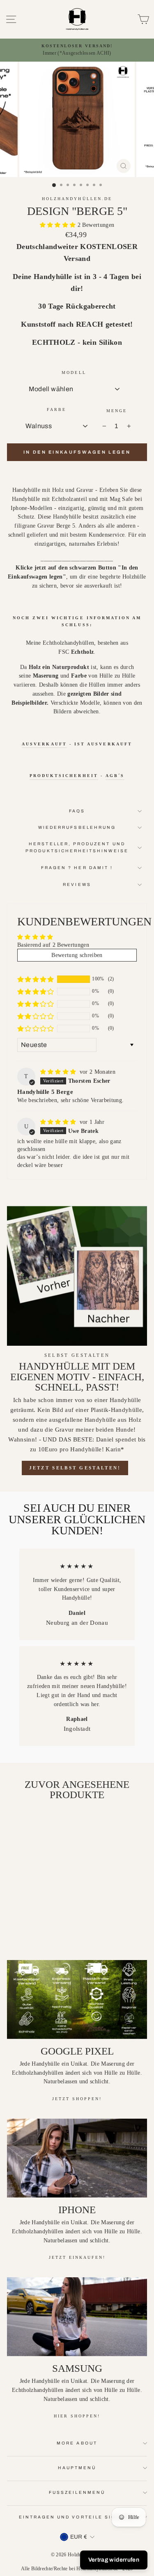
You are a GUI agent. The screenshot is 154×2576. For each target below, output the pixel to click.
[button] (59, 225)
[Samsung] (77, 2317)
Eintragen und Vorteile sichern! (77, 2517)
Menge (117, 411)
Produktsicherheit (64, 776)
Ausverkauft (44, 744)
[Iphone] (77, 2158)
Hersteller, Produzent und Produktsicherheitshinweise (77, 847)
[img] (59, 1072)
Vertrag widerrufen (114, 2560)
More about (77, 2443)
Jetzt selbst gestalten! (75, 1468)
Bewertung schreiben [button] (77, 955)
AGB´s (115, 776)
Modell (74, 372)
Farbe (56, 409)
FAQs (77, 811)
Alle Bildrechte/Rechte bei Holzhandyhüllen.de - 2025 (77, 2569)
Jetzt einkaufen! (77, 2257)
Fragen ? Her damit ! (77, 868)
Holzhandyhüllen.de (77, 199)
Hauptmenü (77, 2468)
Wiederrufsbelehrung (77, 827)
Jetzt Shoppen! (77, 2099)
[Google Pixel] (77, 1999)
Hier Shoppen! (77, 2416)
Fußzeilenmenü (77, 2492)
